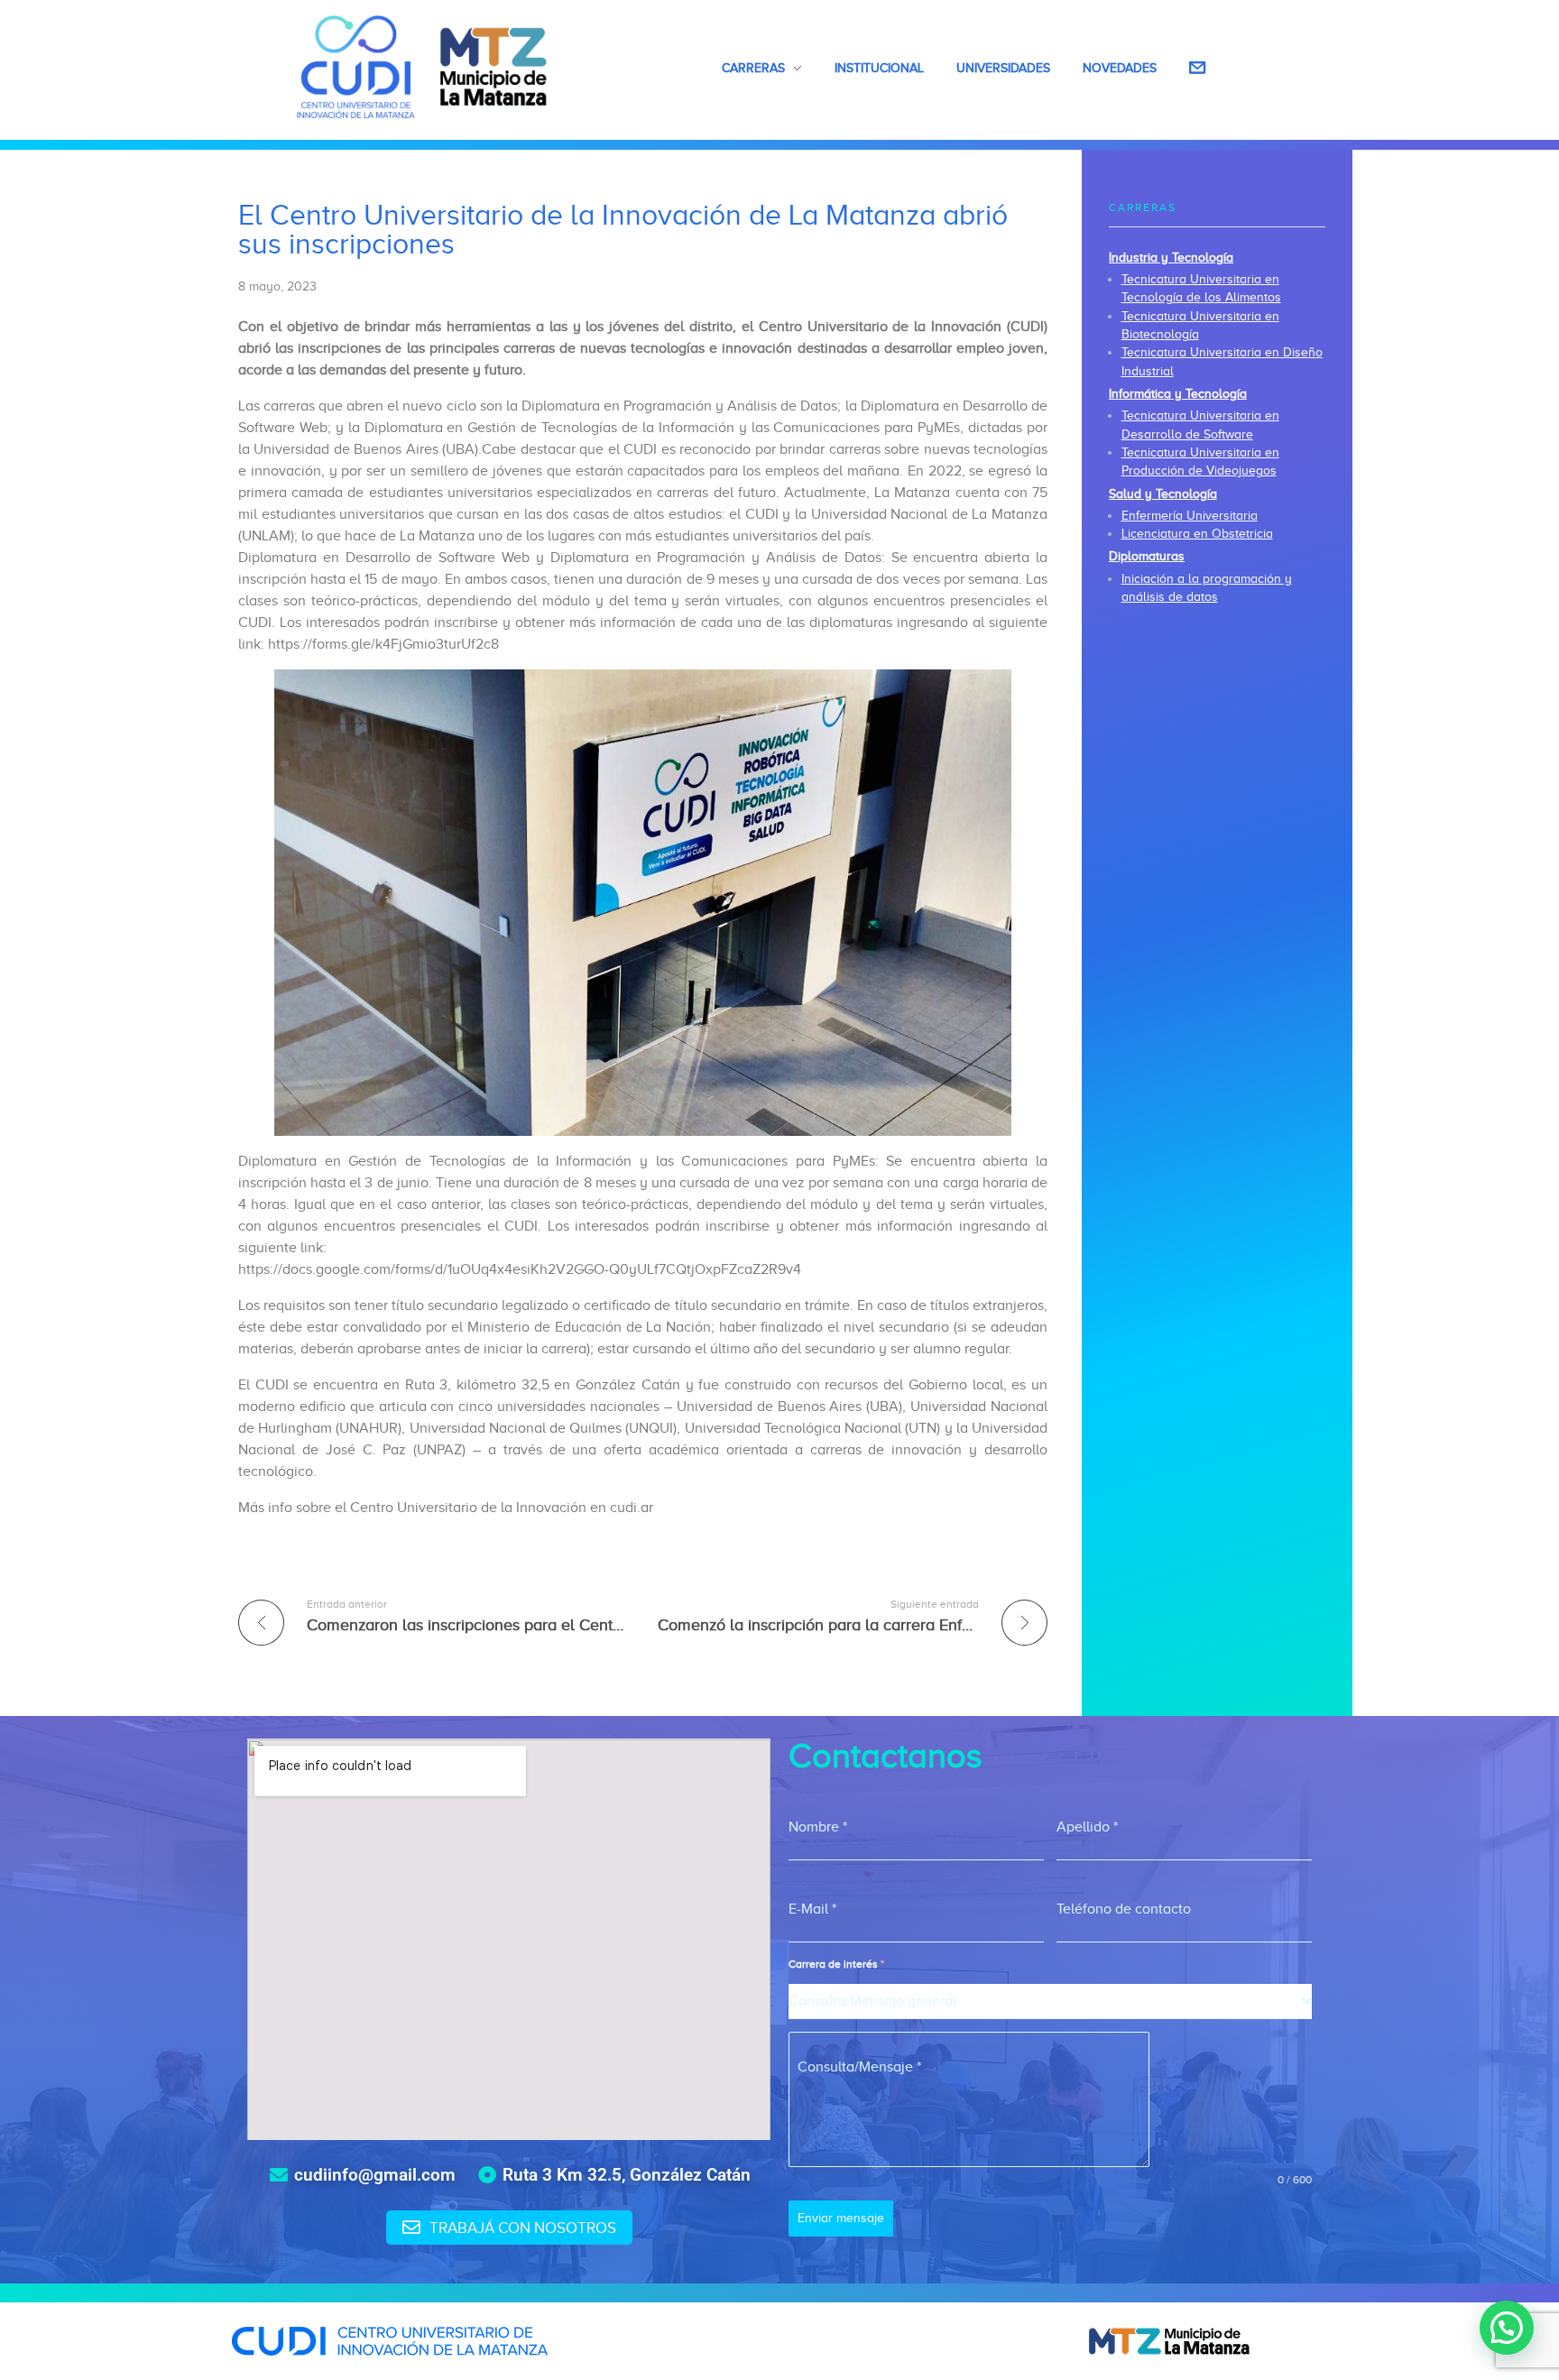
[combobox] (1050, 2002)
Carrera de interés (836, 1964)
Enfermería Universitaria (1190, 516)
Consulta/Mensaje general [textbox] (872, 2001)
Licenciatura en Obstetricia (1197, 534)
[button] (1507, 2328)
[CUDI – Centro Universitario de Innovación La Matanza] (422, 67)
